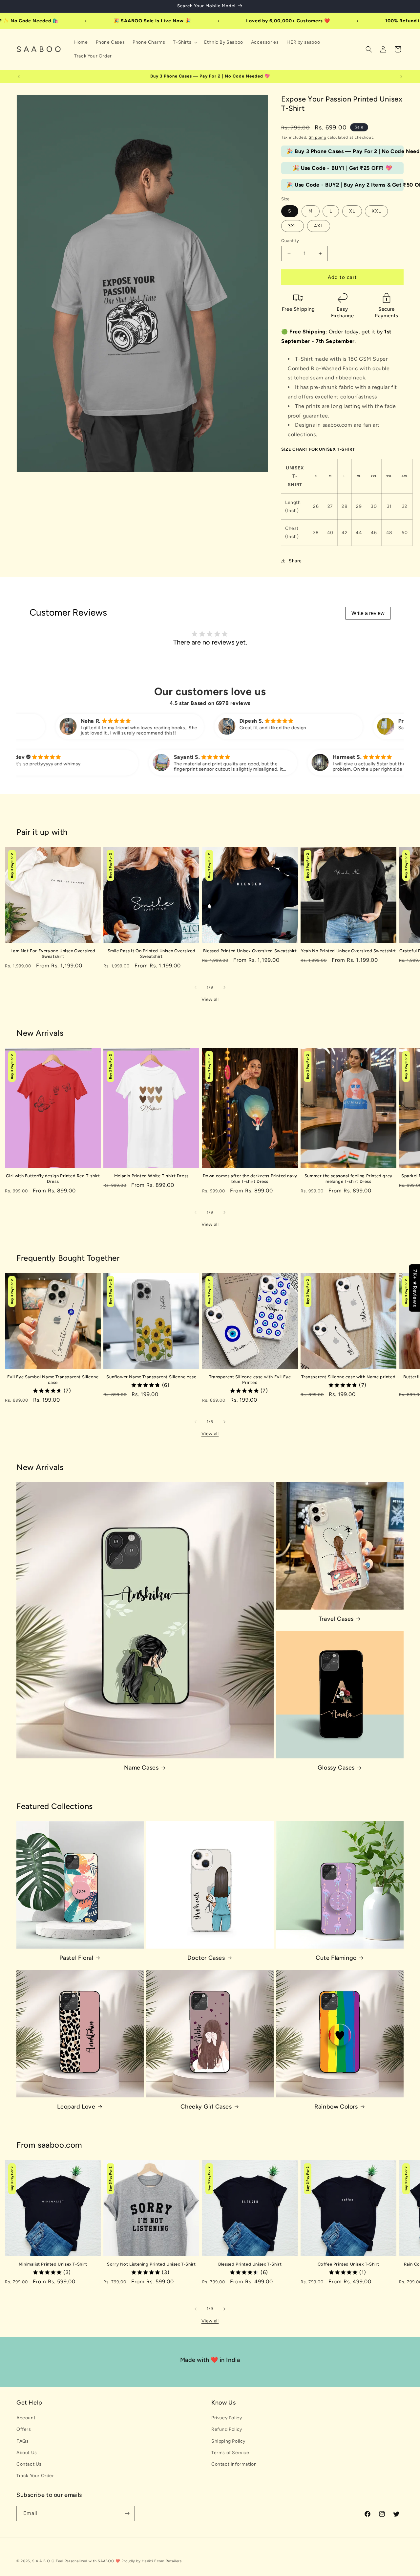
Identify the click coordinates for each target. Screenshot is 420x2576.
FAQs (22, 2441)
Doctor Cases (206, 1958)
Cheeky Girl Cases (206, 2107)
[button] (185, 42)
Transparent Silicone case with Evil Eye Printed (250, 1380)
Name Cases (141, 1768)
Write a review (368, 613)
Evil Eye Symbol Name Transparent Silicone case (53, 1380)
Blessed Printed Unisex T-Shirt (250, 2264)
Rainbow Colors (336, 2107)
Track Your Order (35, 2476)
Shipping (318, 137)
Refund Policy (227, 2429)
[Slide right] (224, 987)
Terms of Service (230, 2453)
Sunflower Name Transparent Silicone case (151, 1377)
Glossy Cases (336, 1768)
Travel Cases (336, 1619)
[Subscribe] (127, 2513)
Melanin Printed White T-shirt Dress (151, 1176)
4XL (319, 226)
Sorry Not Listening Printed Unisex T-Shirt (151, 2264)
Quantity (290, 241)
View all (210, 999)
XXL (376, 211)
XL (352, 211)
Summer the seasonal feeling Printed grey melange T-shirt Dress (348, 1179)
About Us (27, 2453)
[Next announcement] (401, 77)
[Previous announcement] (19, 77)
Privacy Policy (227, 2418)
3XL (293, 226)
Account (26, 2418)
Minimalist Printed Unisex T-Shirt (53, 2264)
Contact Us (29, 2464)
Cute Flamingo (336, 1958)
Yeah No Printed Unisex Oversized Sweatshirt (348, 951)
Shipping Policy (228, 2441)
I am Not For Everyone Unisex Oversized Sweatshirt (53, 954)
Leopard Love (76, 2107)
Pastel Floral (76, 1958)
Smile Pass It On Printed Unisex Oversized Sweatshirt (152, 954)
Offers (24, 2429)
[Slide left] (196, 987)
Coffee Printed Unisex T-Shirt (348, 2264)
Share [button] (295, 561)
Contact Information (234, 2464)
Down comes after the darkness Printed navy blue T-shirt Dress (250, 1179)
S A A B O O (43, 2561)
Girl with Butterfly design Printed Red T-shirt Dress (53, 1179)
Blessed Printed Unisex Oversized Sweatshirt (250, 951)
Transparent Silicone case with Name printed (348, 1377)
